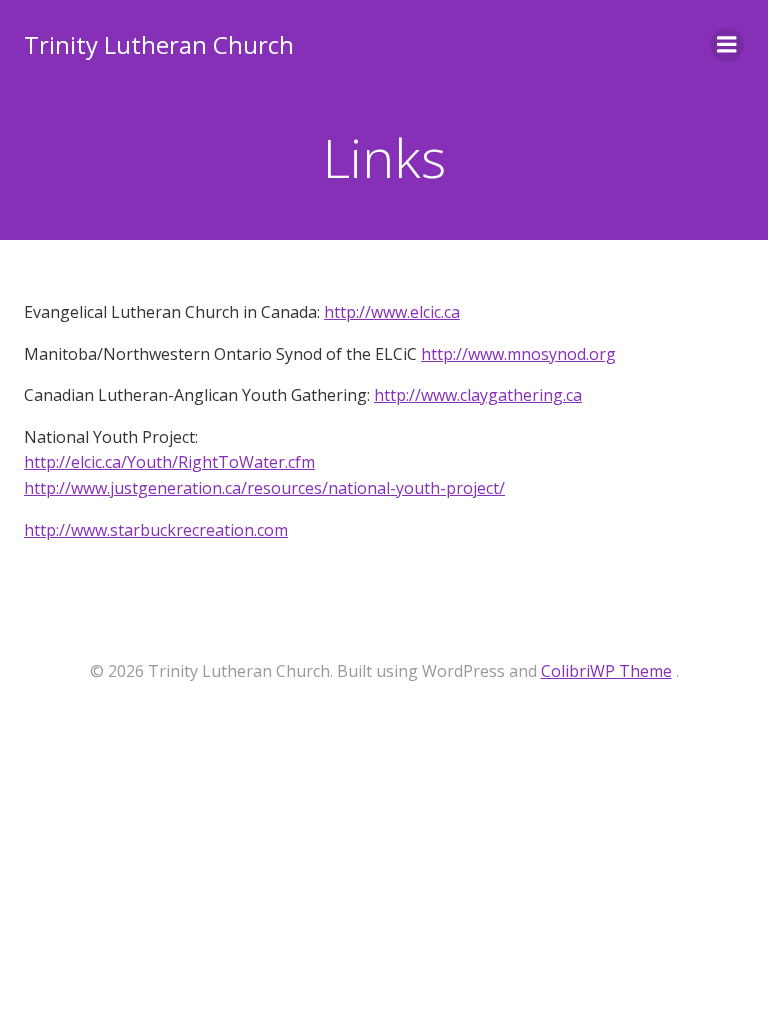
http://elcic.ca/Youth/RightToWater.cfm (169, 462)
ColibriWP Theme (606, 671)
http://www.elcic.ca (392, 312)
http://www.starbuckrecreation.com (156, 530)
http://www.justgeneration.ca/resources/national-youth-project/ (264, 488)
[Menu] (727, 45)
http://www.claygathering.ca (478, 395)
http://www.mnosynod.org (518, 354)
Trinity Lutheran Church (159, 44)
